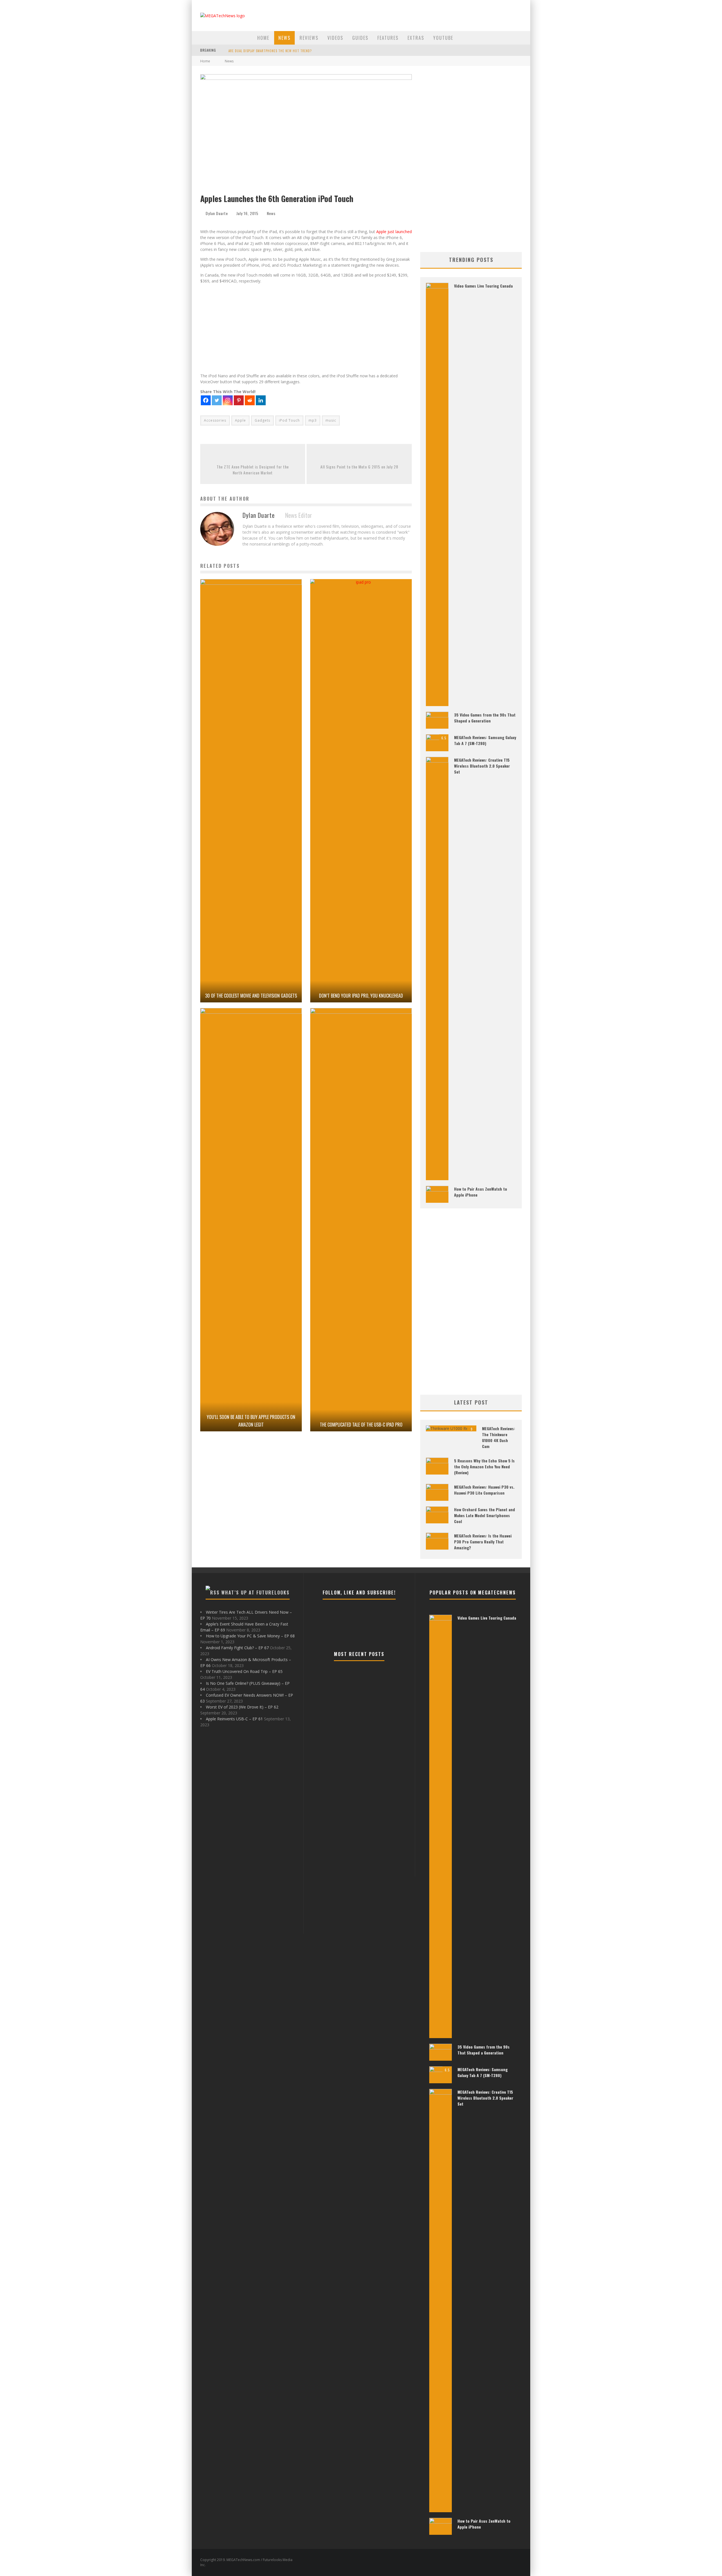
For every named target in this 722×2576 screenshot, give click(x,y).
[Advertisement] (306, 327)
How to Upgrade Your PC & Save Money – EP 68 (250, 1636)
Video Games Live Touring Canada (483, 286)
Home (263, 38)
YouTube (443, 38)
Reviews (309, 38)
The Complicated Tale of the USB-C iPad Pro (361, 1425)
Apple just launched (394, 232)
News (284, 38)
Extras (416, 38)
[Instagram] (228, 400)
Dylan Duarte (217, 213)
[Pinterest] (239, 400)
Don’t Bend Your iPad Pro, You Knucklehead (361, 996)
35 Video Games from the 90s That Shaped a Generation (485, 718)
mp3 (313, 420)
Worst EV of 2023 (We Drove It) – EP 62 (242, 1707)
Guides (360, 38)
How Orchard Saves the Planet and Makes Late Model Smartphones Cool (485, 1515)
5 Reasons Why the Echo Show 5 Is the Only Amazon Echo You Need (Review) (484, 1466)
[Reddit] (250, 400)
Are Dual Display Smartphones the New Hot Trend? (270, 51)
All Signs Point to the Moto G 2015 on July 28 (359, 467)
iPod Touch (289, 420)
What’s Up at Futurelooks (256, 1593)
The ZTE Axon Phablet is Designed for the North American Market (253, 470)
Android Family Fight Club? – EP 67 (237, 1648)
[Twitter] (217, 400)
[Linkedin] (261, 400)
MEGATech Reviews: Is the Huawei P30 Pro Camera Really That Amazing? (483, 1542)
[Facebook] (206, 400)
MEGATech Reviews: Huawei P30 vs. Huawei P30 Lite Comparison (484, 1490)
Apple (240, 420)
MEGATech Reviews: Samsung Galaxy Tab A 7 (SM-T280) (485, 740)
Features (388, 38)
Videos (335, 38)
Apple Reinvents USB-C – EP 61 (234, 1719)
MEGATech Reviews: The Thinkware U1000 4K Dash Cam (498, 1437)
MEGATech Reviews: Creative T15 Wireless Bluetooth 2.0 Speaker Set (482, 766)
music (331, 420)
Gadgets (262, 420)
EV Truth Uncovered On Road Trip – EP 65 (244, 1671)
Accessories (215, 420)
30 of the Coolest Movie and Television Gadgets (251, 996)
